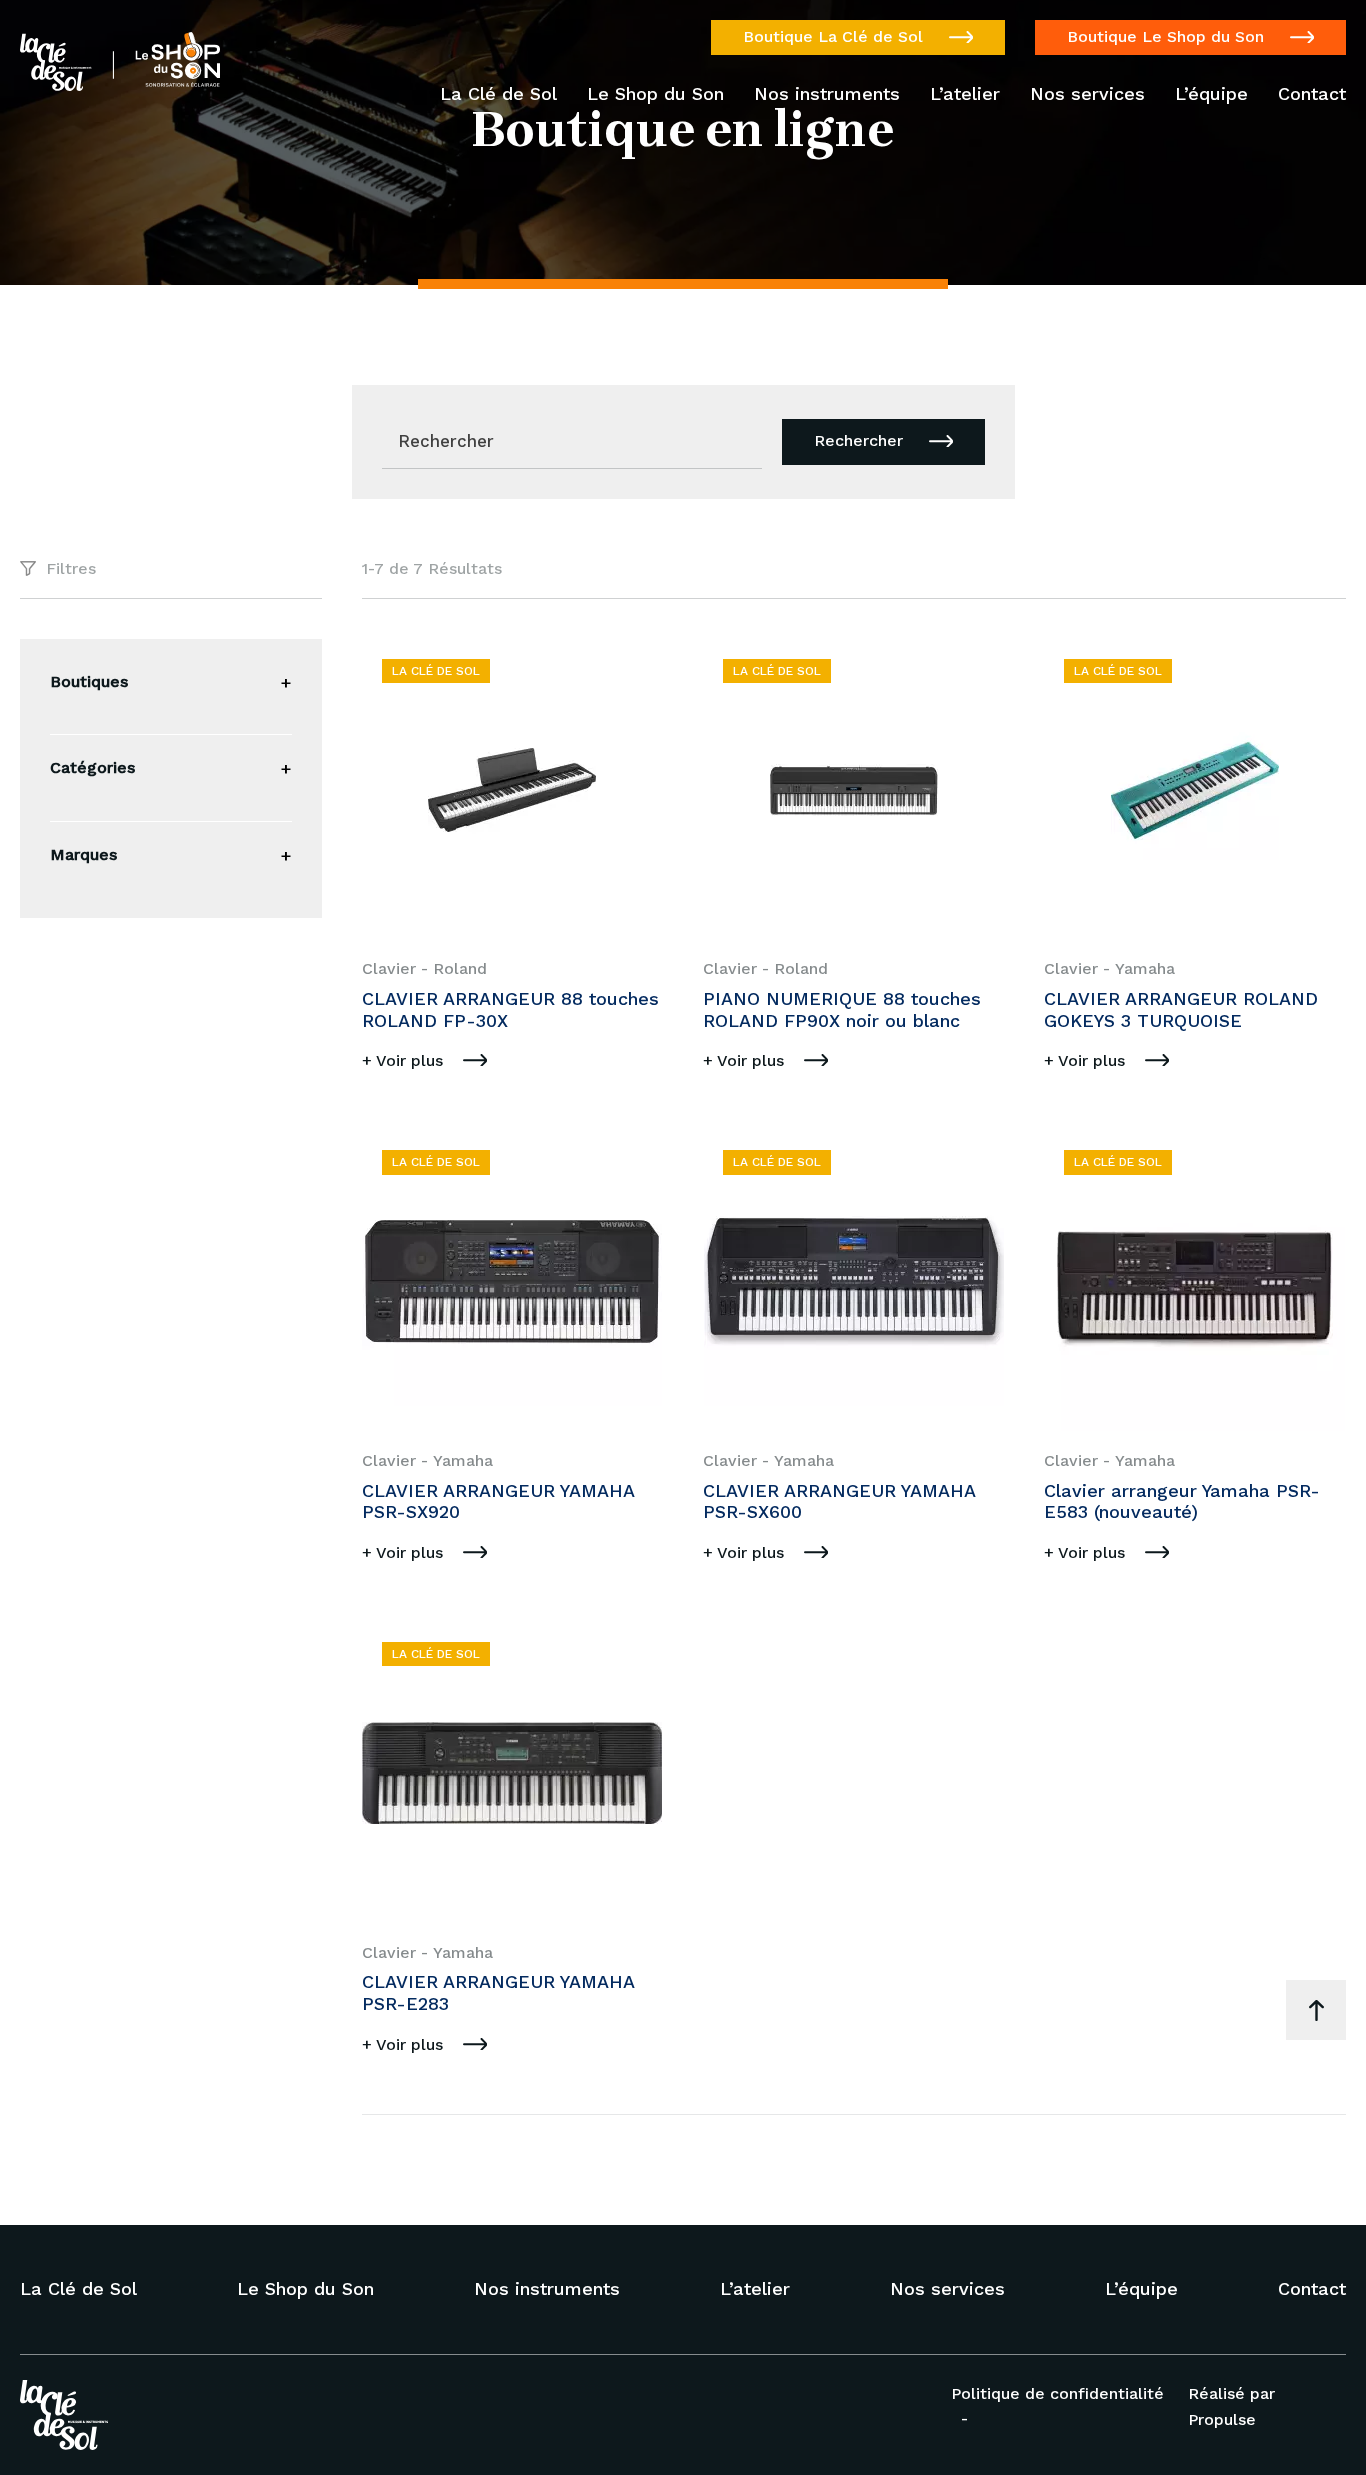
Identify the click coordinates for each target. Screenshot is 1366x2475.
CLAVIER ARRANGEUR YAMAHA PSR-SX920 (498, 1501)
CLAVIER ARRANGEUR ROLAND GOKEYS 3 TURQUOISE (1181, 1009)
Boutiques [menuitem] (89, 681)
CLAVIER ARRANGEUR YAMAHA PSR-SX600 (839, 1501)
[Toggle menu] (286, 683)
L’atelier (965, 94)
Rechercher (858, 440)
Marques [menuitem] (83, 854)
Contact (1312, 94)
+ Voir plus (402, 1060)
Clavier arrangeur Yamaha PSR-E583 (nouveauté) (1182, 1501)
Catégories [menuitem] (92, 767)
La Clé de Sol (498, 94)
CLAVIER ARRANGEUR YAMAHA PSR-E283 (498, 1992)
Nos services (1087, 94)
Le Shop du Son (655, 94)
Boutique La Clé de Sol (833, 36)
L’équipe (1211, 94)
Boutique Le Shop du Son (1165, 36)
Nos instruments (827, 94)
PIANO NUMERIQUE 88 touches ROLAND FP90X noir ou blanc (842, 1009)
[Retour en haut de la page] (1316, 2010)
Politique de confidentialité (1057, 2393)
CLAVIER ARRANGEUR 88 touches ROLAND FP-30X (510, 1009)
